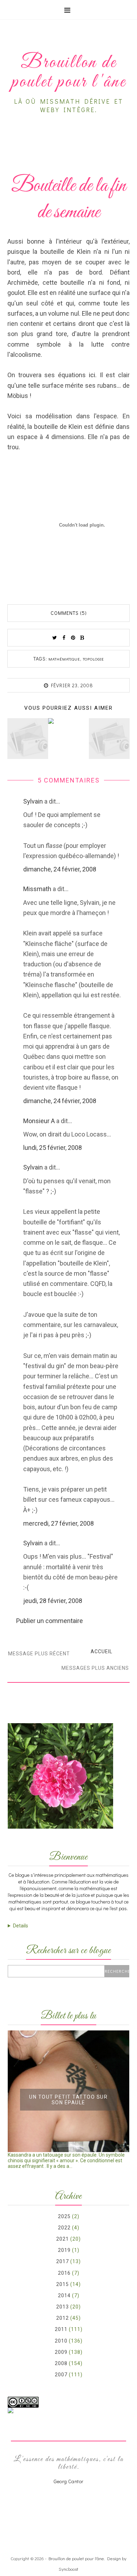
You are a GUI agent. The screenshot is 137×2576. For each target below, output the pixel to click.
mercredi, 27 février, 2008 (58, 1523)
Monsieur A (39, 1121)
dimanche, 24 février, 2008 (60, 869)
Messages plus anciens (95, 1668)
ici (92, 375)
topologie (93, 659)
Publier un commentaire (50, 1621)
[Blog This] (82, 638)
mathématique (64, 659)
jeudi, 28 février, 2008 (53, 1601)
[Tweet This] (55, 638)
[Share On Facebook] (64, 638)
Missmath (37, 889)
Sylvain (33, 801)
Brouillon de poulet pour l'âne (76, 2558)
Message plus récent (39, 1654)
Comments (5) (69, 613)
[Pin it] (73, 638)
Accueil (102, 1651)
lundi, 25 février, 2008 (53, 1148)
